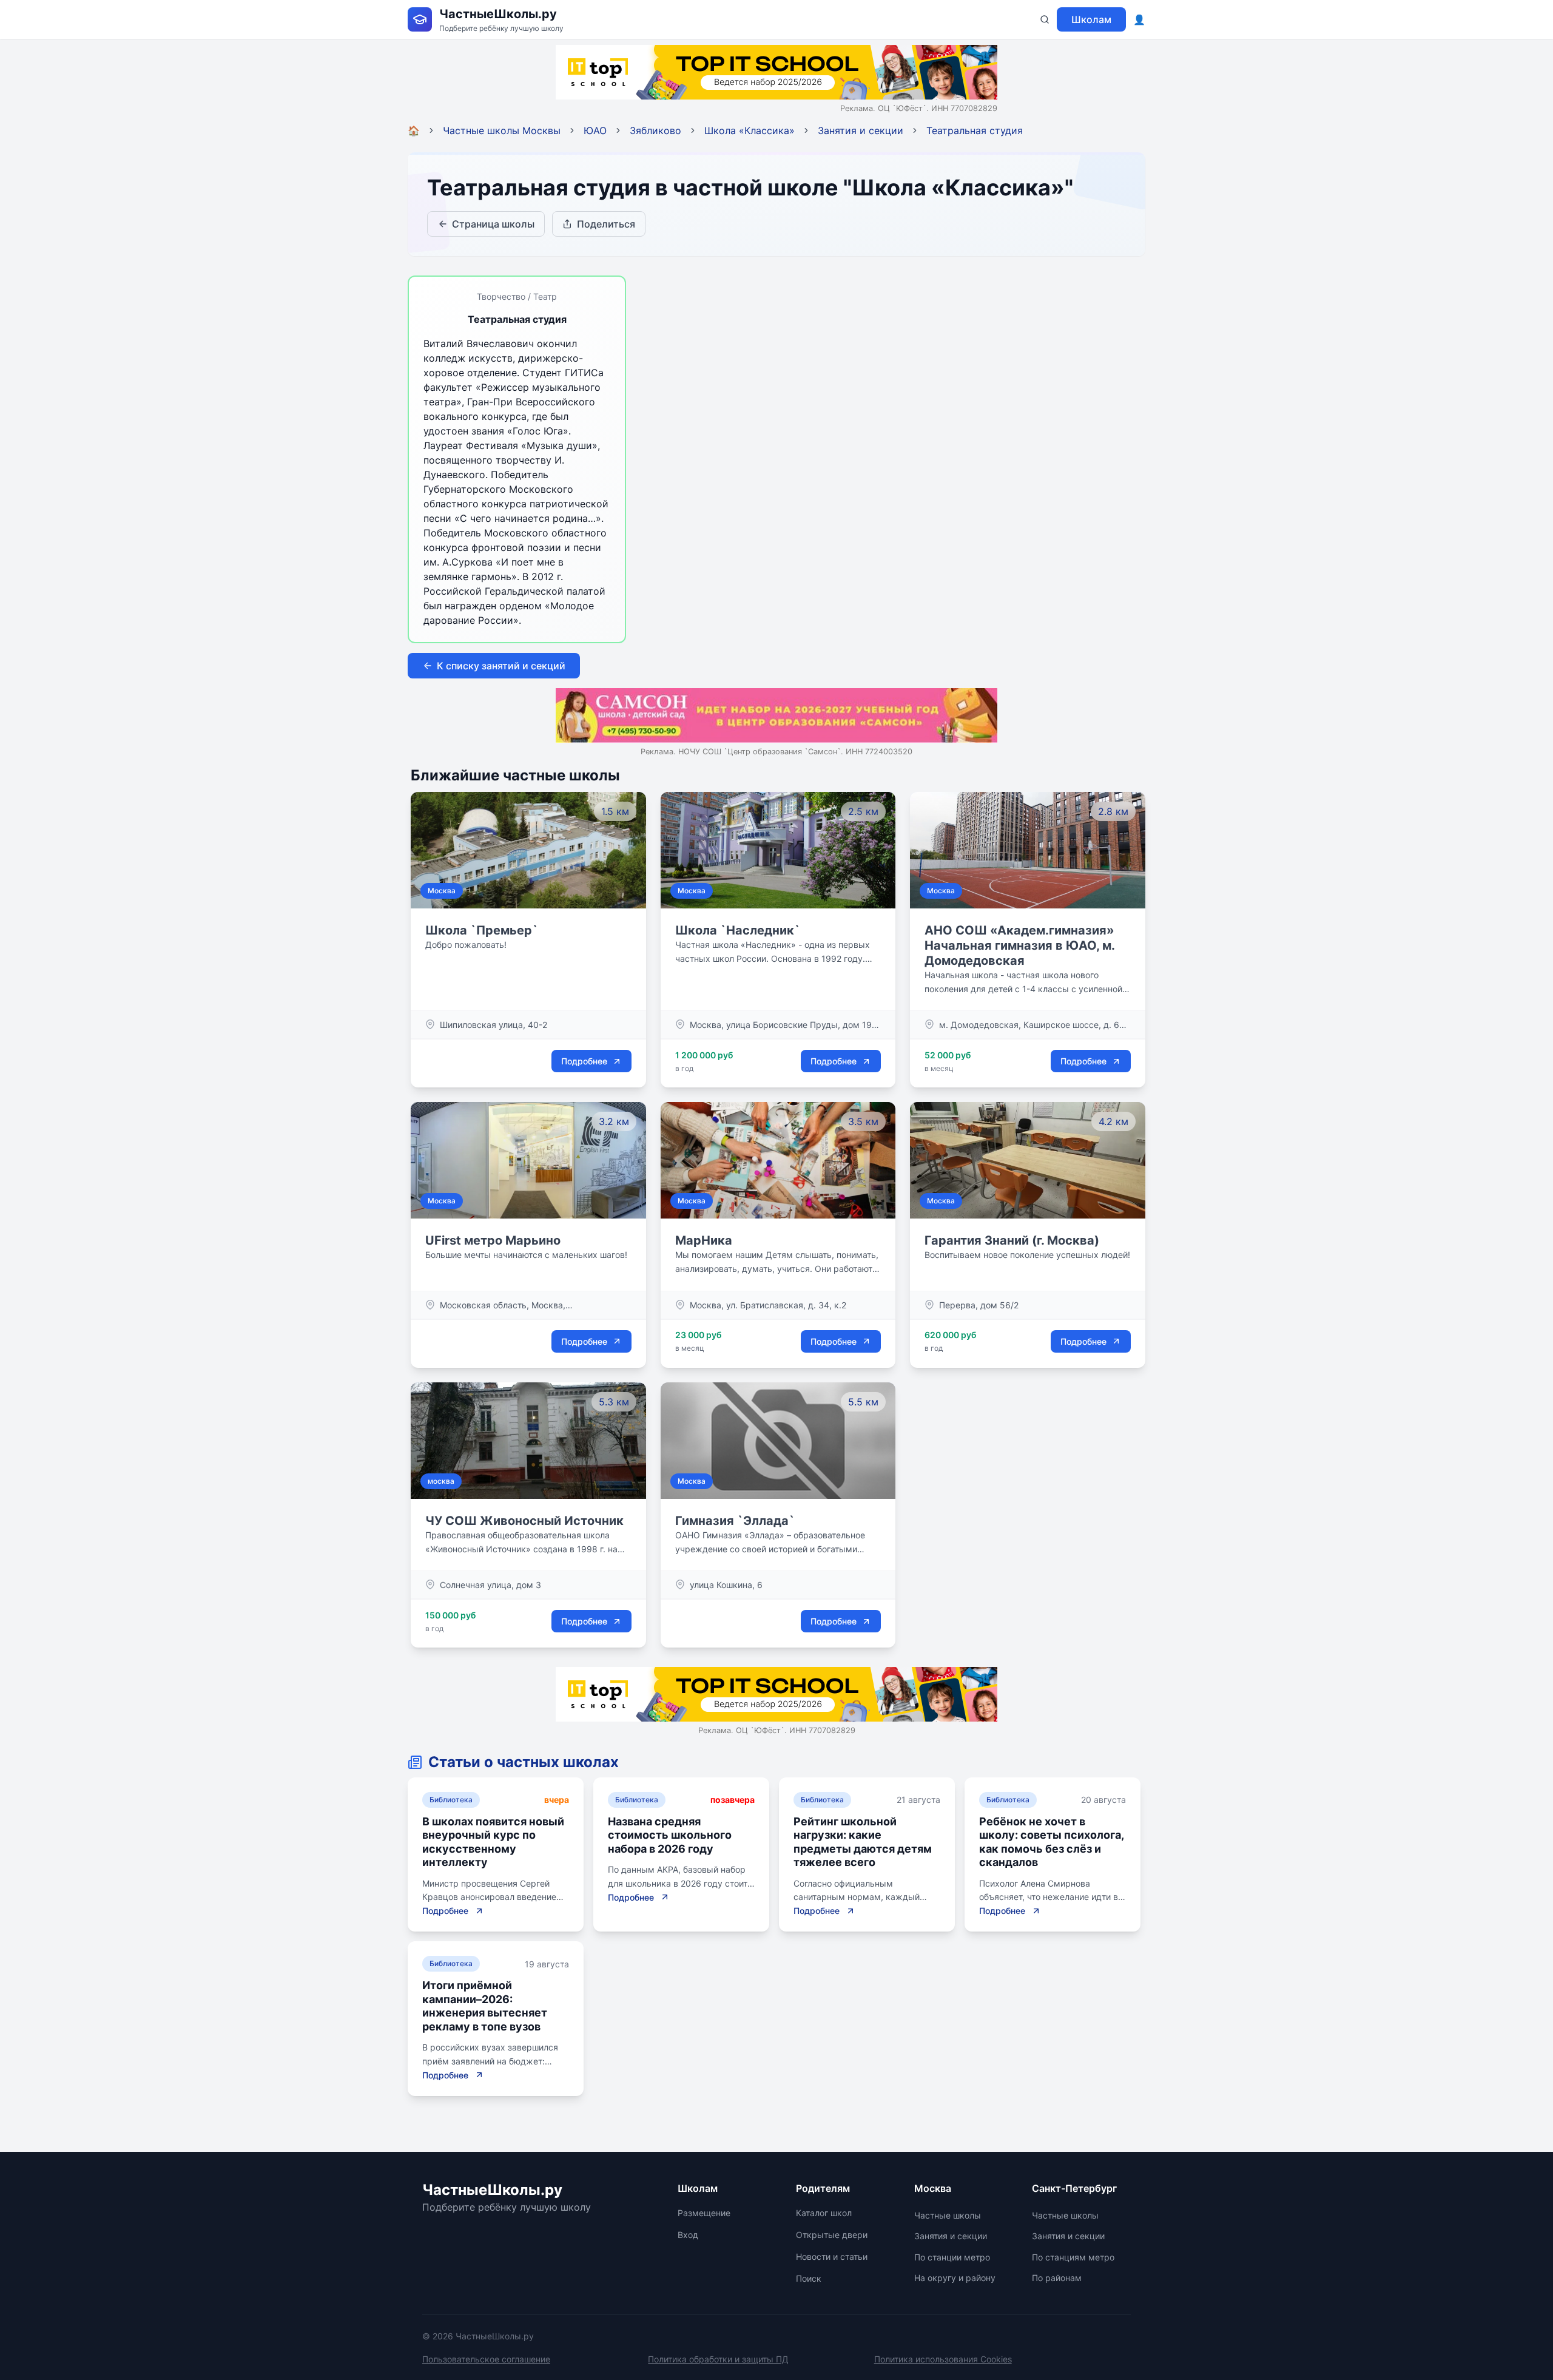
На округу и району (955, 2278)
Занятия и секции (861, 130)
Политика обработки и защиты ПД (718, 2359)
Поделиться (606, 224)
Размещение (704, 2213)
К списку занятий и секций (501, 666)
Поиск (809, 2278)
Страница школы (493, 224)
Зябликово (655, 130)
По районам (1057, 2278)
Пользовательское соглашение (486, 2359)
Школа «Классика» (750, 130)
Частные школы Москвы (502, 130)
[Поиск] (1045, 19)
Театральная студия (975, 130)
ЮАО (595, 130)
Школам (1091, 19)
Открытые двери (832, 2235)
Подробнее (584, 1061)
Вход (688, 2235)
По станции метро (952, 2257)
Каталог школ (824, 2213)
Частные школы (948, 2215)
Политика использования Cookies (943, 2359)
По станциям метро (1073, 2257)
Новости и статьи (832, 2257)
